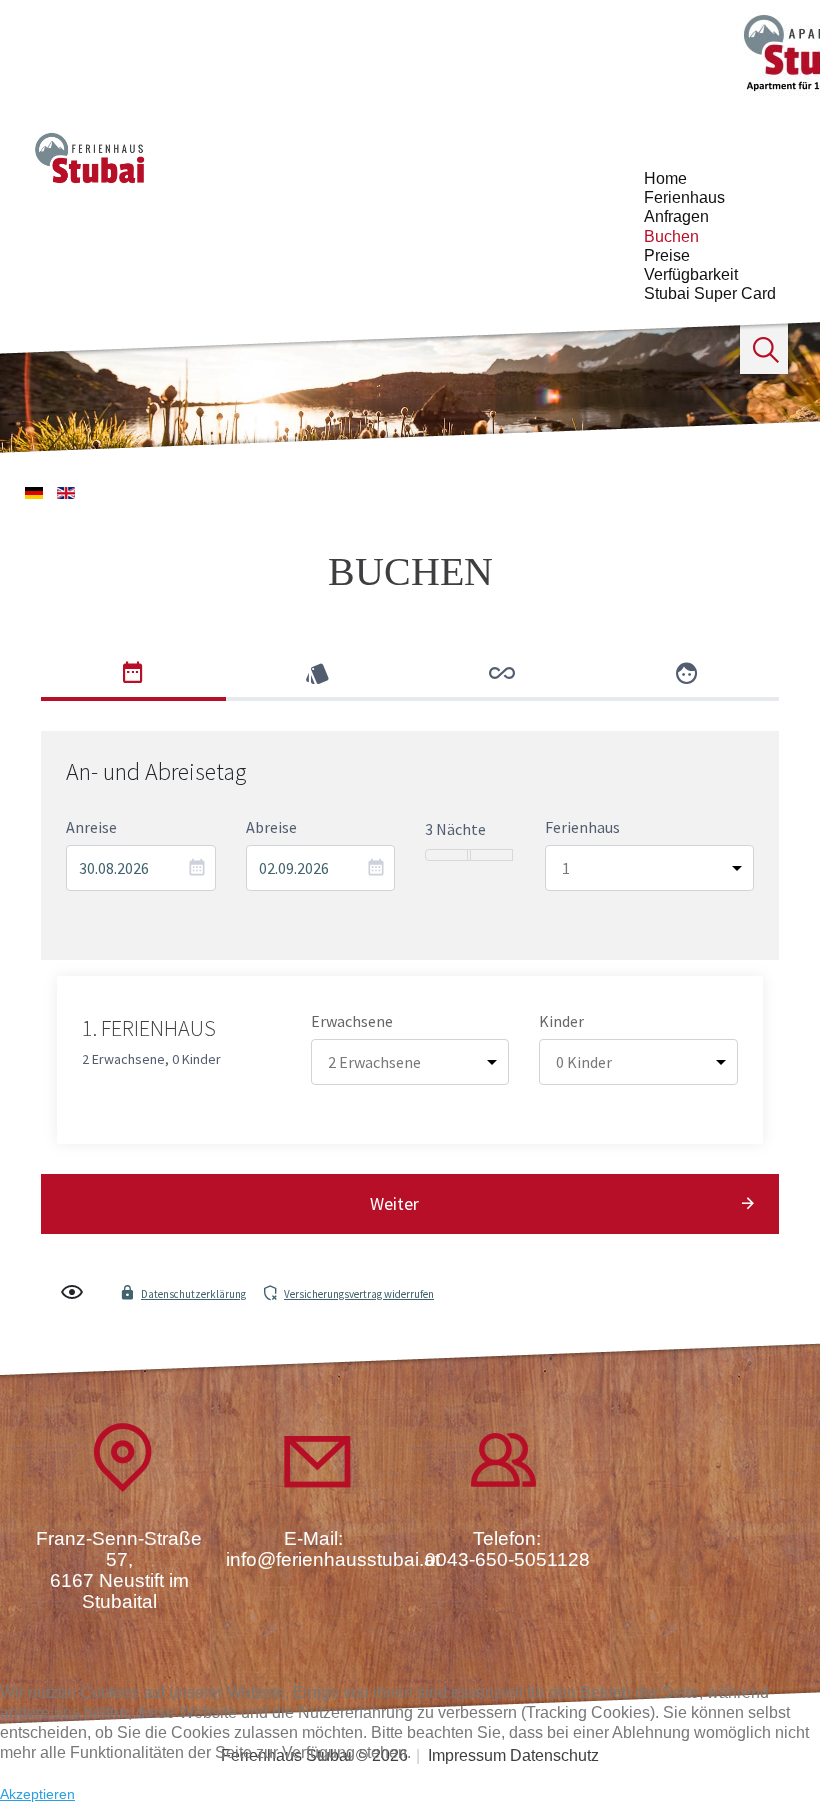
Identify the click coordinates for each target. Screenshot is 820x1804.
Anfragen (676, 216)
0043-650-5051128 (507, 1559)
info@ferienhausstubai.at (333, 1559)
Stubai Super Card (710, 293)
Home (665, 178)
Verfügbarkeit (691, 274)
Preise (667, 255)
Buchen (671, 236)
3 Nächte (455, 829)
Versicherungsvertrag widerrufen (359, 1294)
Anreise (91, 827)
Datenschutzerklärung (193, 1294)
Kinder (561, 1021)
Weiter (394, 1203)
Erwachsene (352, 1021)
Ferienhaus (684, 197)
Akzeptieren (37, 1794)
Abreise (271, 827)
